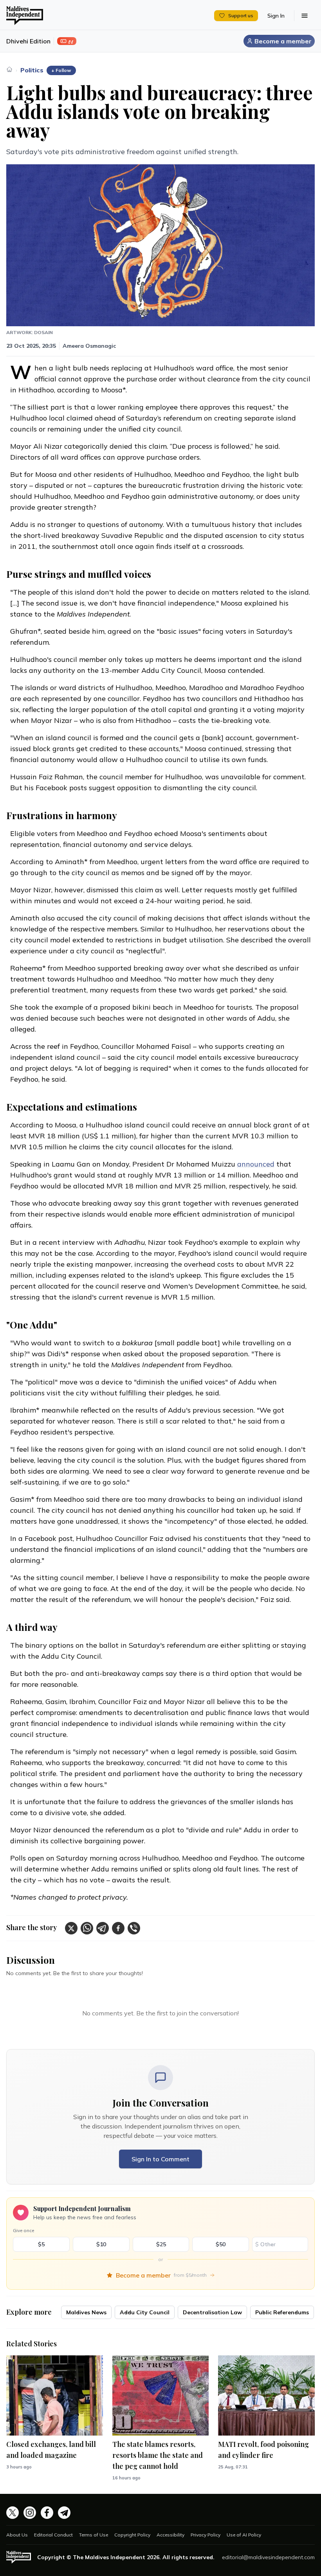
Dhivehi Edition (28, 41)
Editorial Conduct (53, 2535)
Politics (32, 70)
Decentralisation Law (212, 2312)
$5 (41, 2244)
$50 (221, 2244)
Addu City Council (145, 2312)
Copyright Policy (132, 2535)
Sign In (276, 16)
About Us (17, 2535)
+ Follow (61, 70)
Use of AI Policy (244, 2535)
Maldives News (86, 2312)
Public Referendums (282, 2312)
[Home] (9, 69)
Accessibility (170, 2535)
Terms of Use (94, 2535)
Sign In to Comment (160, 2159)
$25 (161, 2244)
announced (256, 1164)
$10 (101, 2244)
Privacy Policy (206, 2535)
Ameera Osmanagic (89, 346)
